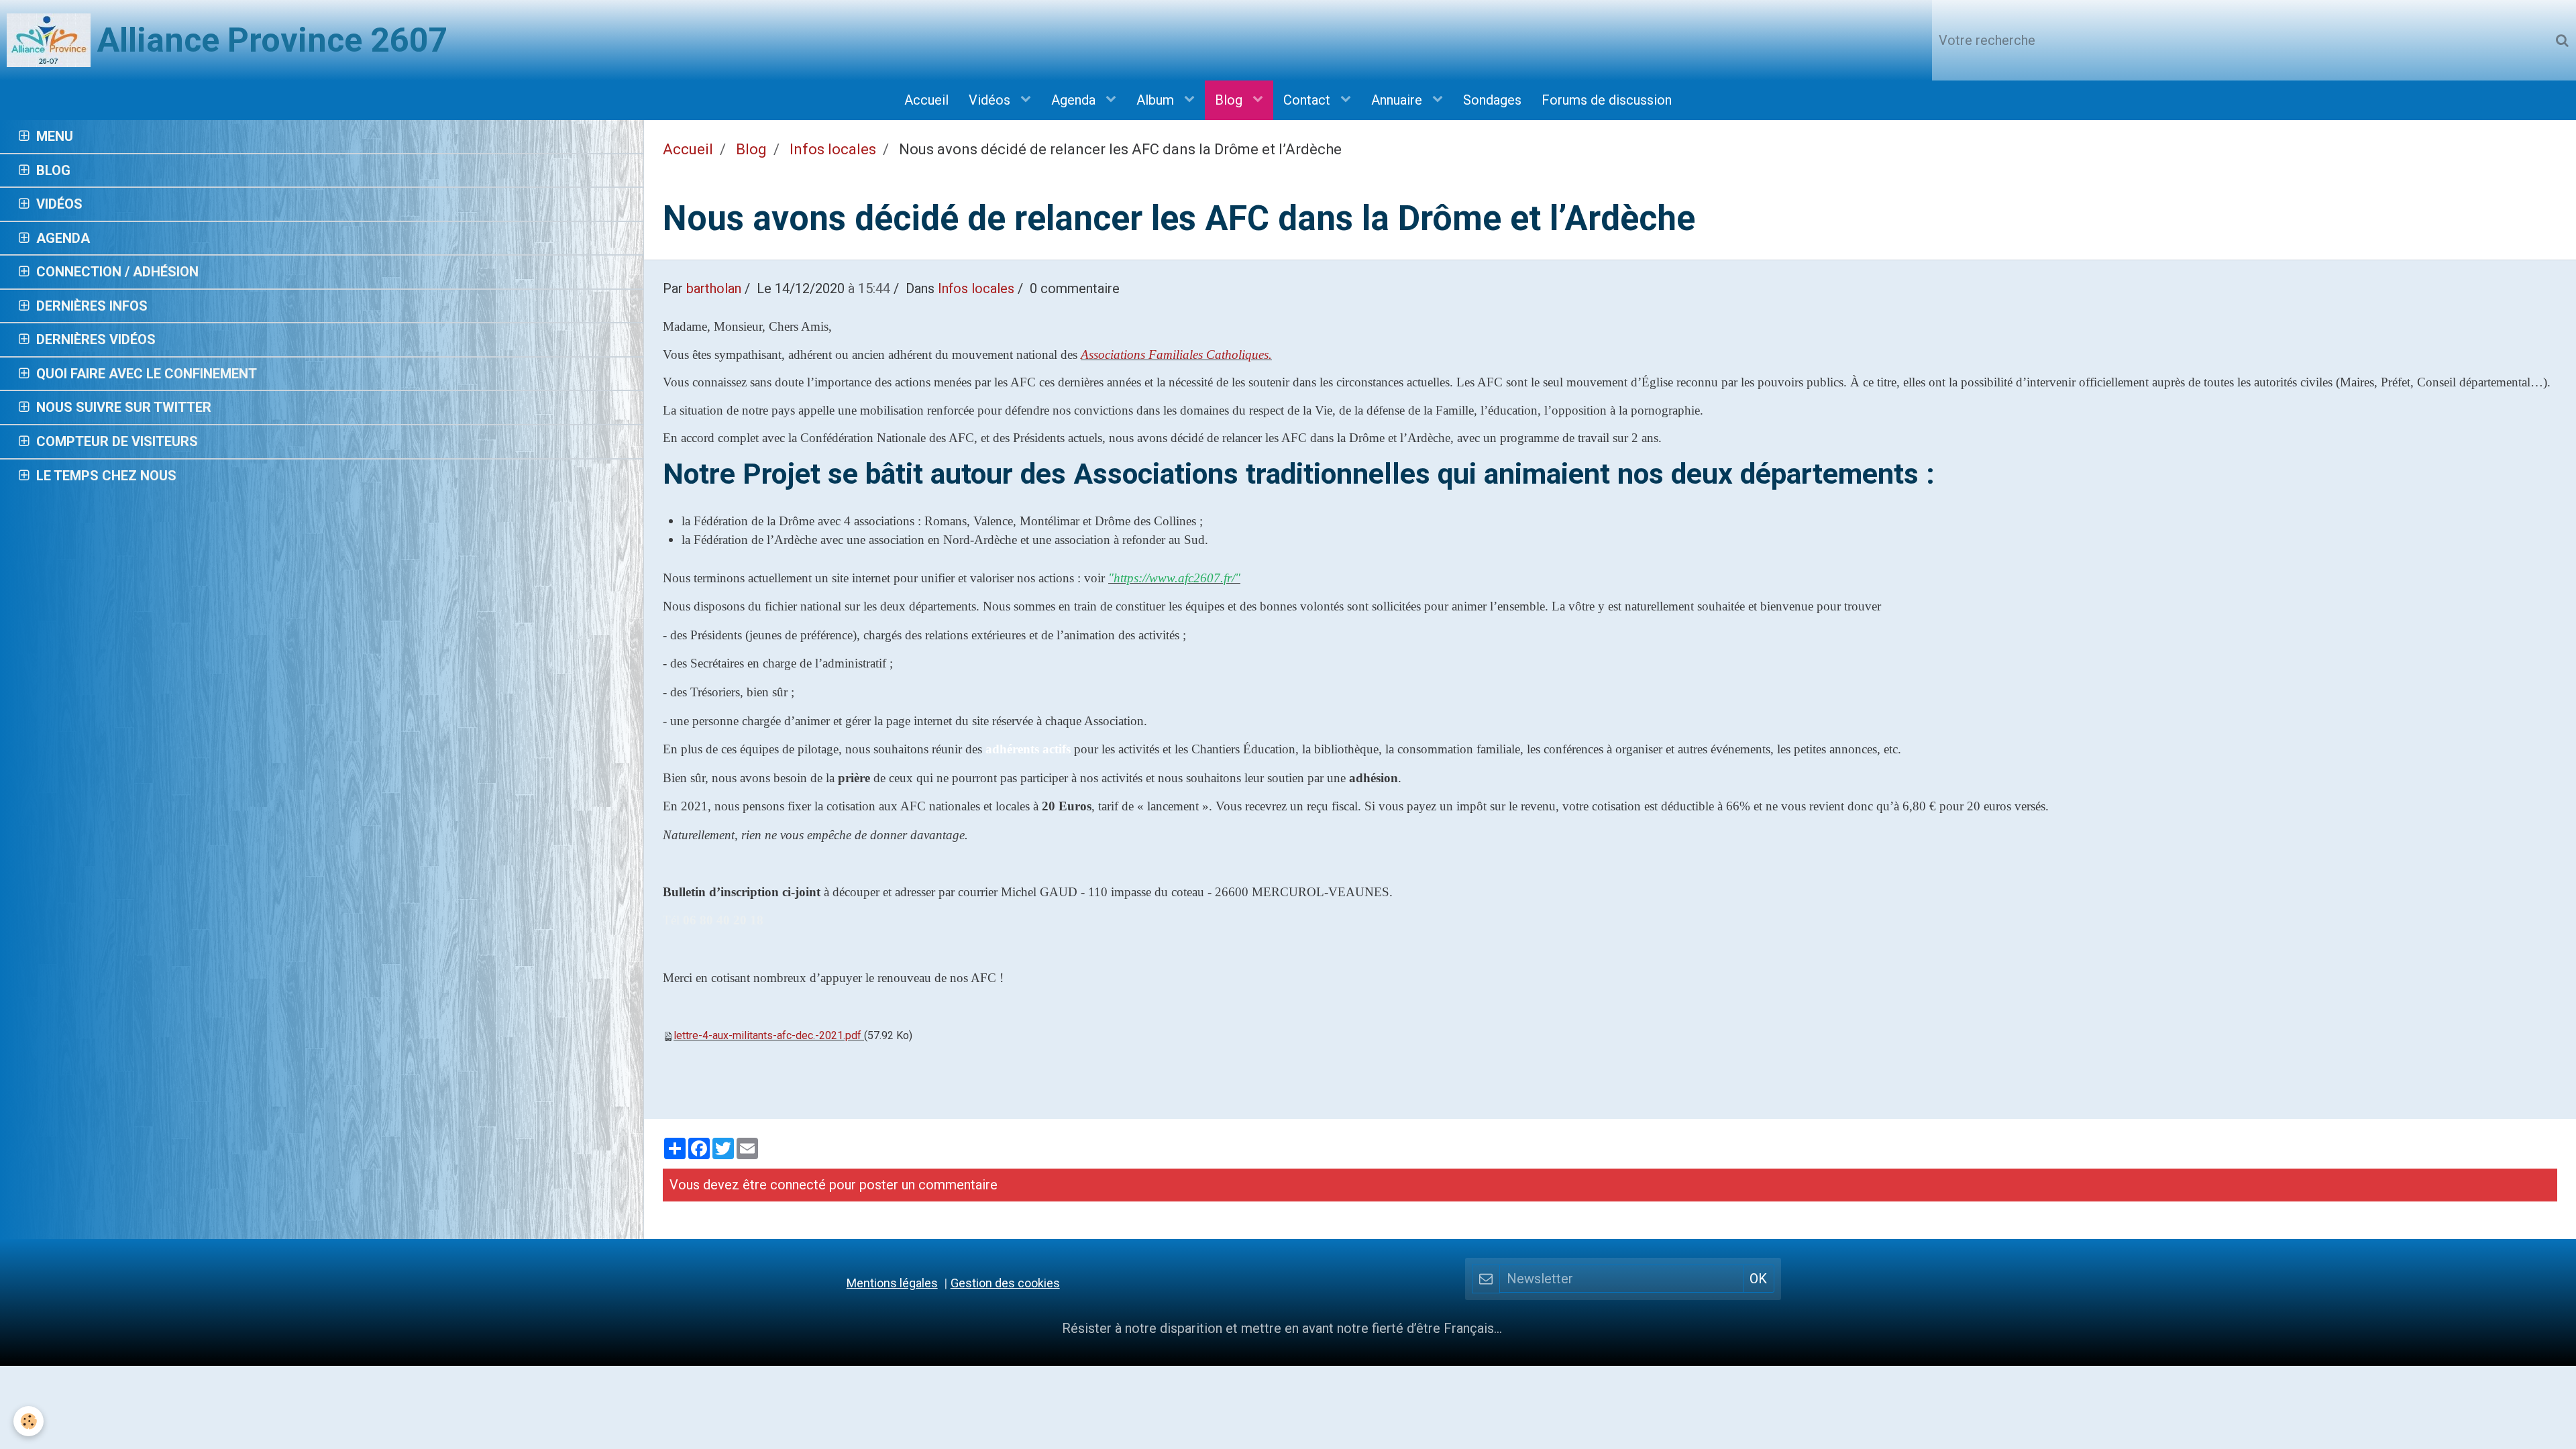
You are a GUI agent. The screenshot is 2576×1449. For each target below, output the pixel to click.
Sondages (1492, 100)
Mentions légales (892, 1283)
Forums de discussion (1607, 100)
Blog (1230, 100)
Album (1157, 100)
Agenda (1075, 100)
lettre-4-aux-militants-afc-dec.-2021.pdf (767, 1035)
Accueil (926, 100)
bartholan (714, 288)
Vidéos (991, 100)
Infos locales (833, 149)
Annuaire (1398, 100)
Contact (1308, 100)
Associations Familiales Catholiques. (1176, 355)
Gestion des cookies (1005, 1283)
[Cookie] (29, 1421)
